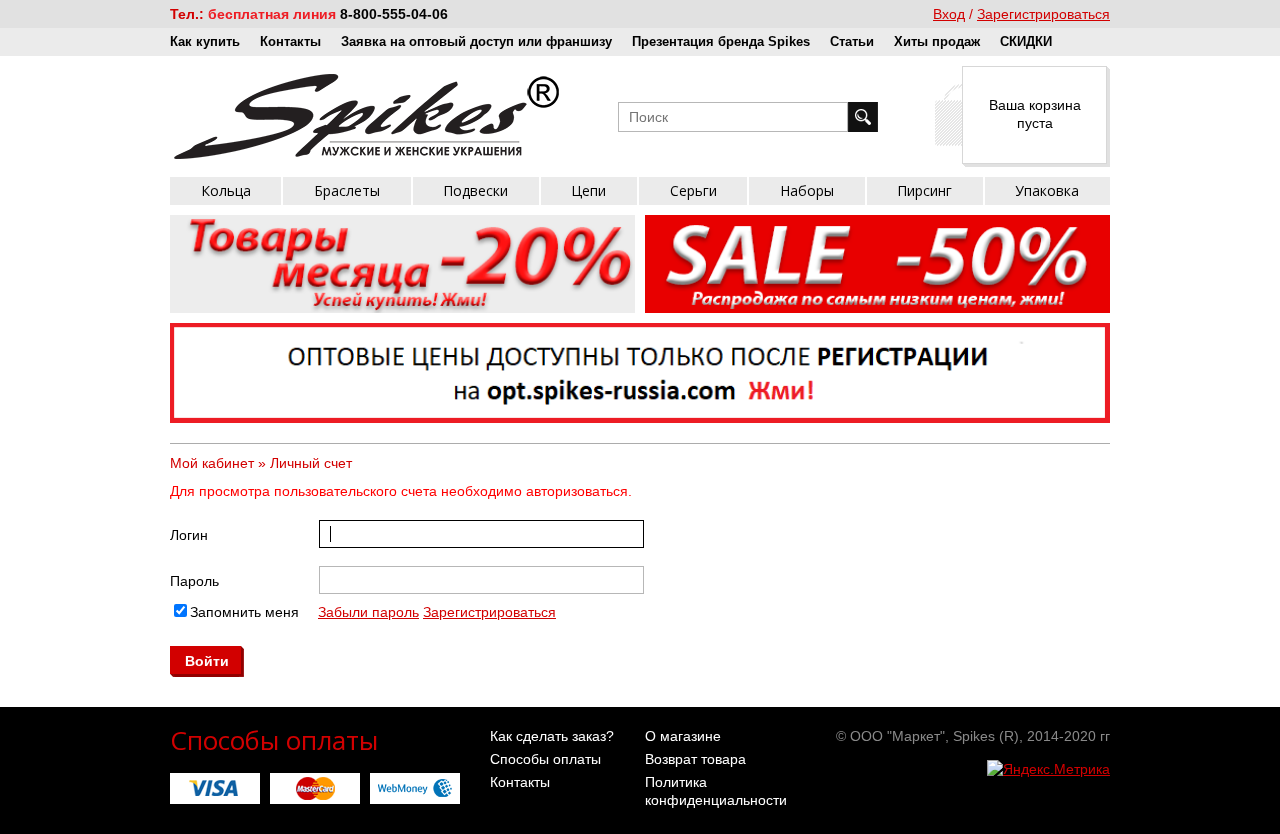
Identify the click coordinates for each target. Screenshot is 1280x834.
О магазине (683, 736)
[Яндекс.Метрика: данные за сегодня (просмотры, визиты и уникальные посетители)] (1048, 769)
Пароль (194, 581)
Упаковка (1047, 190)
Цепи (588, 190)
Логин (189, 535)
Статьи (852, 41)
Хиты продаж (937, 41)
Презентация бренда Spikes (721, 41)
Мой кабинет (212, 463)
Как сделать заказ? (552, 736)
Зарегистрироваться (1043, 14)
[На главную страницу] (366, 116)
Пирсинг (924, 190)
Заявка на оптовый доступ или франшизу (476, 41)
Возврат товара (695, 759)
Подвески (475, 190)
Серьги (693, 190)
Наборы (807, 190)
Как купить (205, 41)
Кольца (226, 190)
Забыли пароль (368, 612)
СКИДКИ (1026, 41)
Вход (949, 14)
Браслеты (347, 190)
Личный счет (311, 463)
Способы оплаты (545, 759)
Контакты (290, 41)
